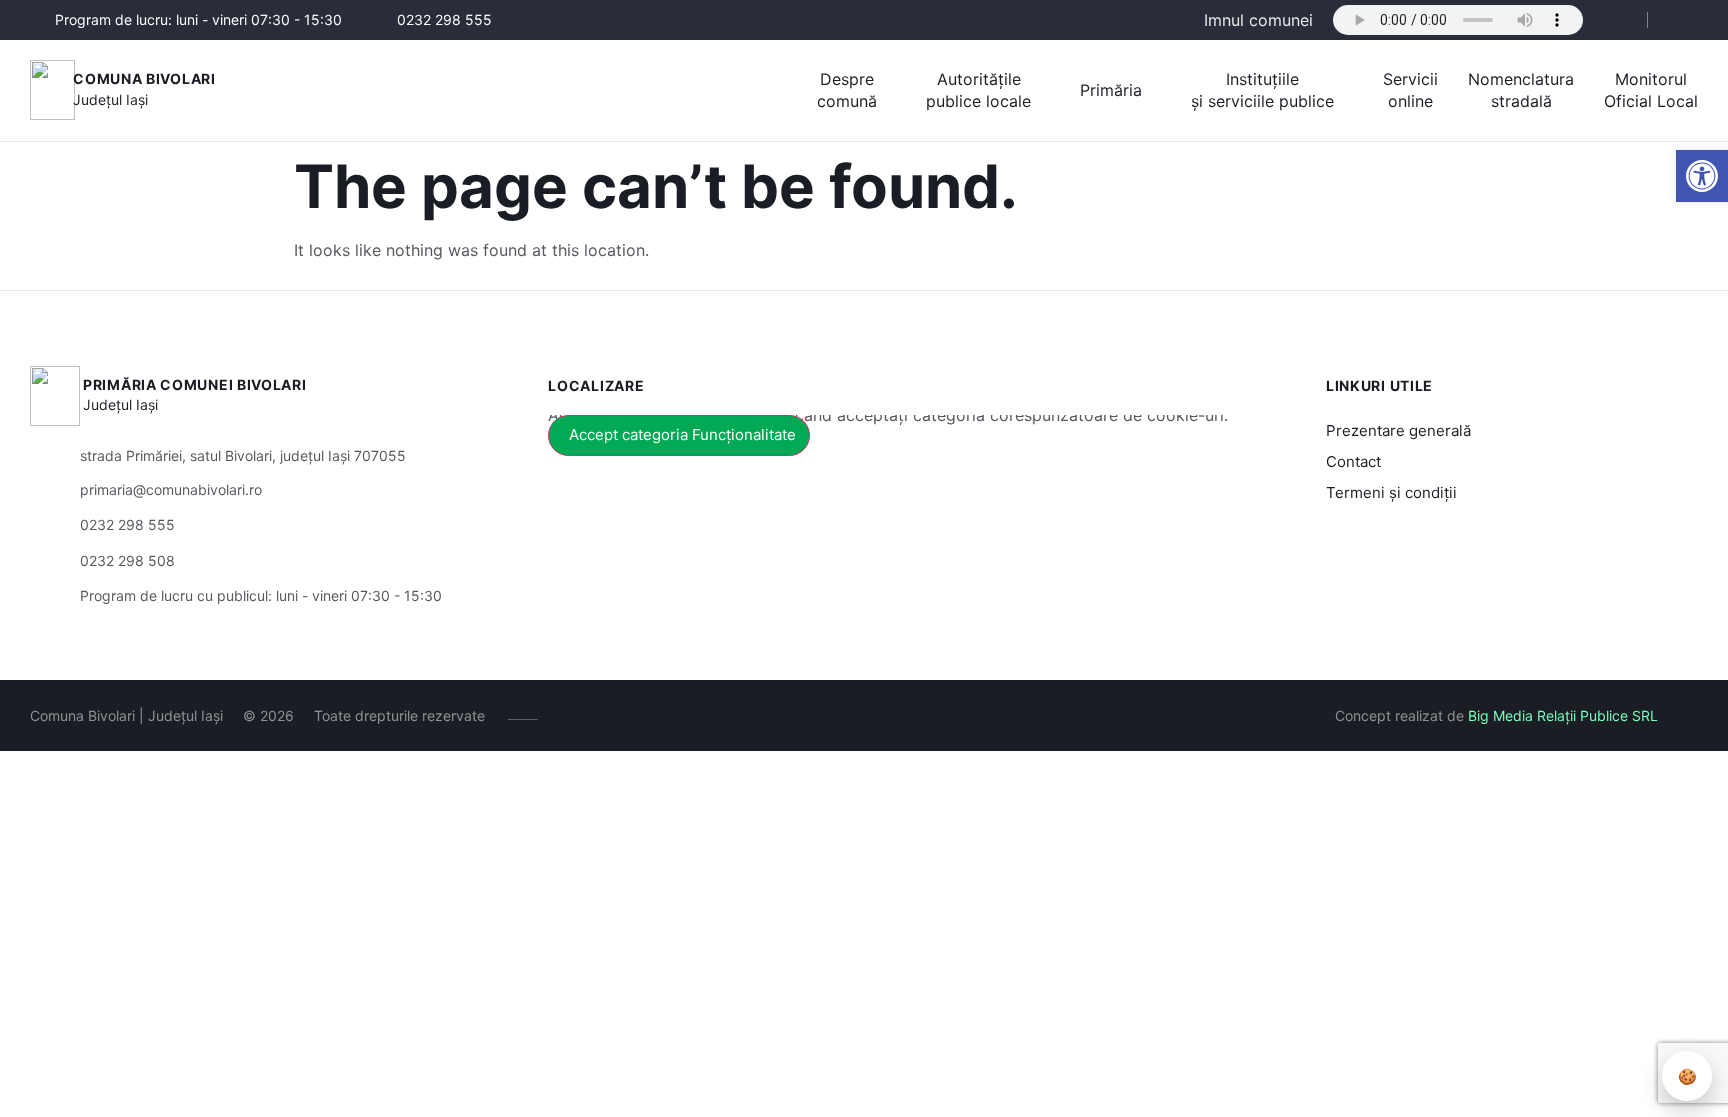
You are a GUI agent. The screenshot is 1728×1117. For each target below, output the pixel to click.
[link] (1702, 176)
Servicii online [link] (1410, 90)
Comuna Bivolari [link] (144, 78)
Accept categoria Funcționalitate (682, 434)
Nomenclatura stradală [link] (1521, 90)
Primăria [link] (1111, 90)
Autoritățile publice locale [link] (978, 90)
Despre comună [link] (847, 90)
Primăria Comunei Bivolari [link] (195, 384)
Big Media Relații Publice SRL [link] (1563, 715)
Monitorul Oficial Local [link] (1651, 90)
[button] (1615, 21)
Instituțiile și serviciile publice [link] (1262, 90)
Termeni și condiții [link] (1391, 492)
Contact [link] (1353, 461)
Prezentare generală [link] (1398, 430)
